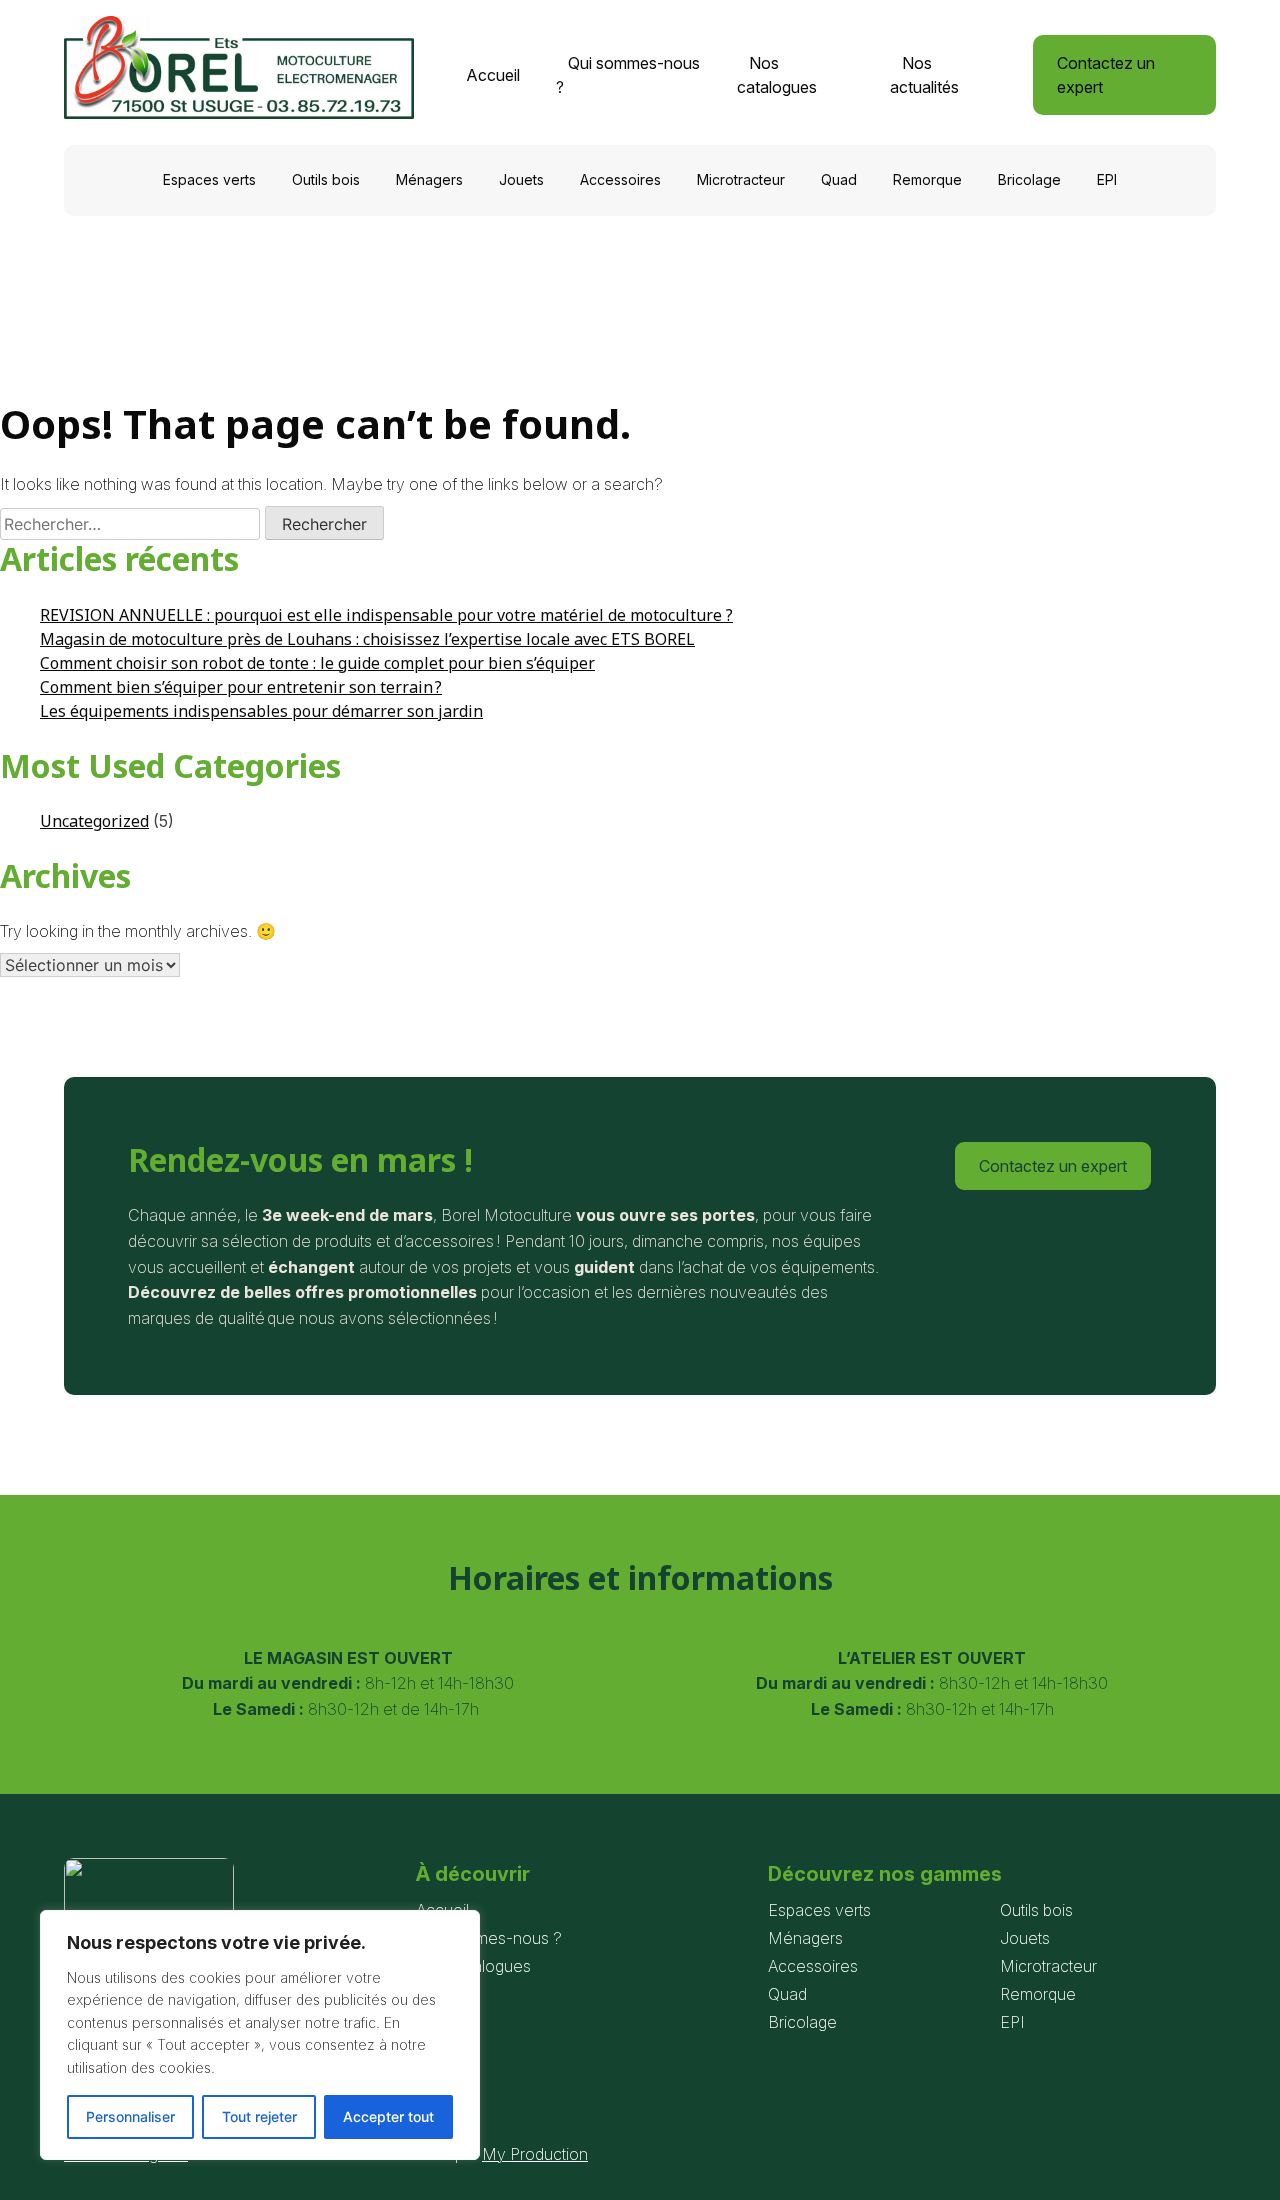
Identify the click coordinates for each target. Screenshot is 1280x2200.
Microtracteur (741, 179)
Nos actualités (924, 75)
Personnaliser (130, 2116)
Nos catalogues (777, 75)
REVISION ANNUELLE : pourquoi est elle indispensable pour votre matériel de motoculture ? (386, 615)
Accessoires (620, 179)
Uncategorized (94, 821)
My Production (535, 2154)
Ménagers (429, 179)
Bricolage (1029, 179)
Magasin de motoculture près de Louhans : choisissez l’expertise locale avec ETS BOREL (367, 639)
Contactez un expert (1106, 75)
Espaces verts (209, 179)
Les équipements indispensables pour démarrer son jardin (261, 711)
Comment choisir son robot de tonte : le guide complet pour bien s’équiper (317, 663)
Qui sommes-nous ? (628, 75)
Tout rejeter (259, 2116)
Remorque (927, 179)
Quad (839, 179)
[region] (260, 2035)
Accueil (493, 75)
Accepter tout (388, 2116)
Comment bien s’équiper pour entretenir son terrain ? (241, 687)
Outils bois (326, 179)
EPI (1107, 179)
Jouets (521, 179)
